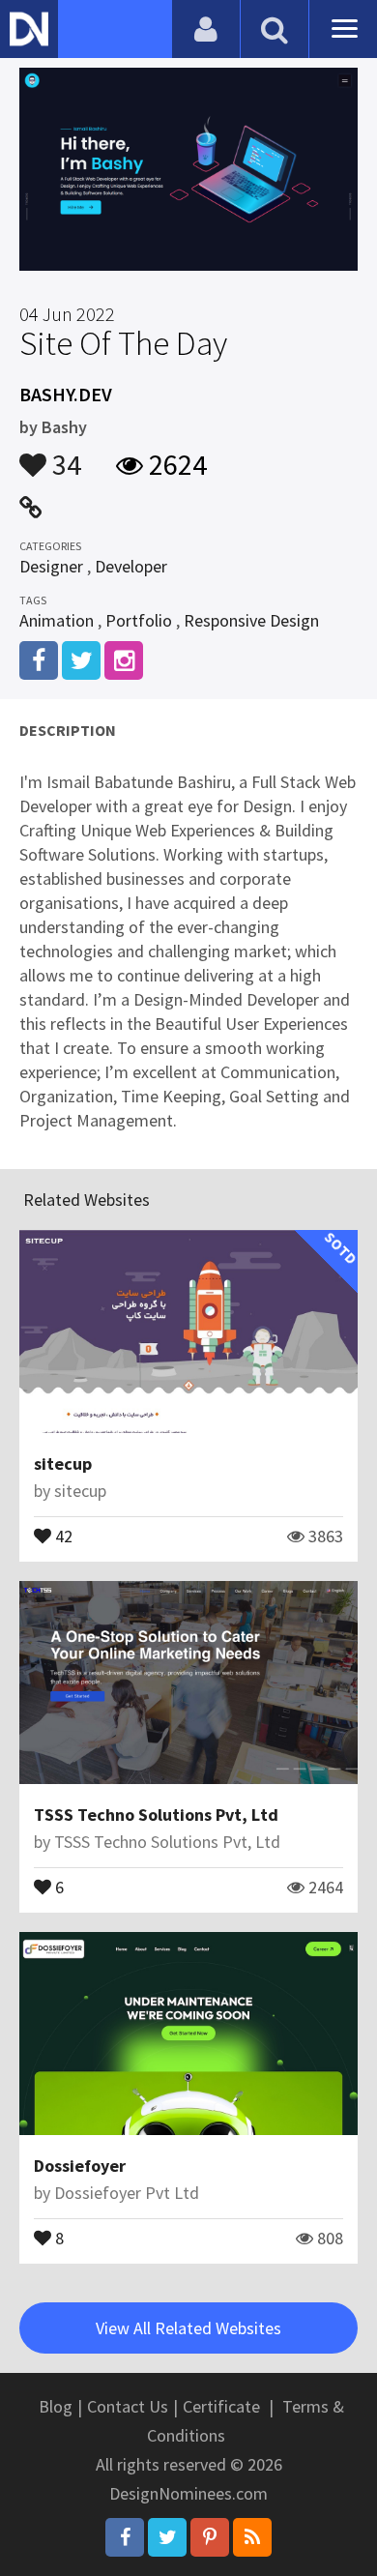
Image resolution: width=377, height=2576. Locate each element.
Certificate (221, 2406)
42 (62, 1535)
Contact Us (128, 2406)
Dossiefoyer (80, 2166)
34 (64, 455)
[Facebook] (125, 2537)
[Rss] (252, 2537)
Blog (56, 2406)
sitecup (63, 1464)
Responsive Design (251, 620)
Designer (51, 566)
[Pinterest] (210, 2537)
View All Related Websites (188, 2328)
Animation (57, 620)
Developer (131, 566)
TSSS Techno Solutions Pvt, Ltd (156, 1815)
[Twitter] (167, 2537)
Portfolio (139, 620)
